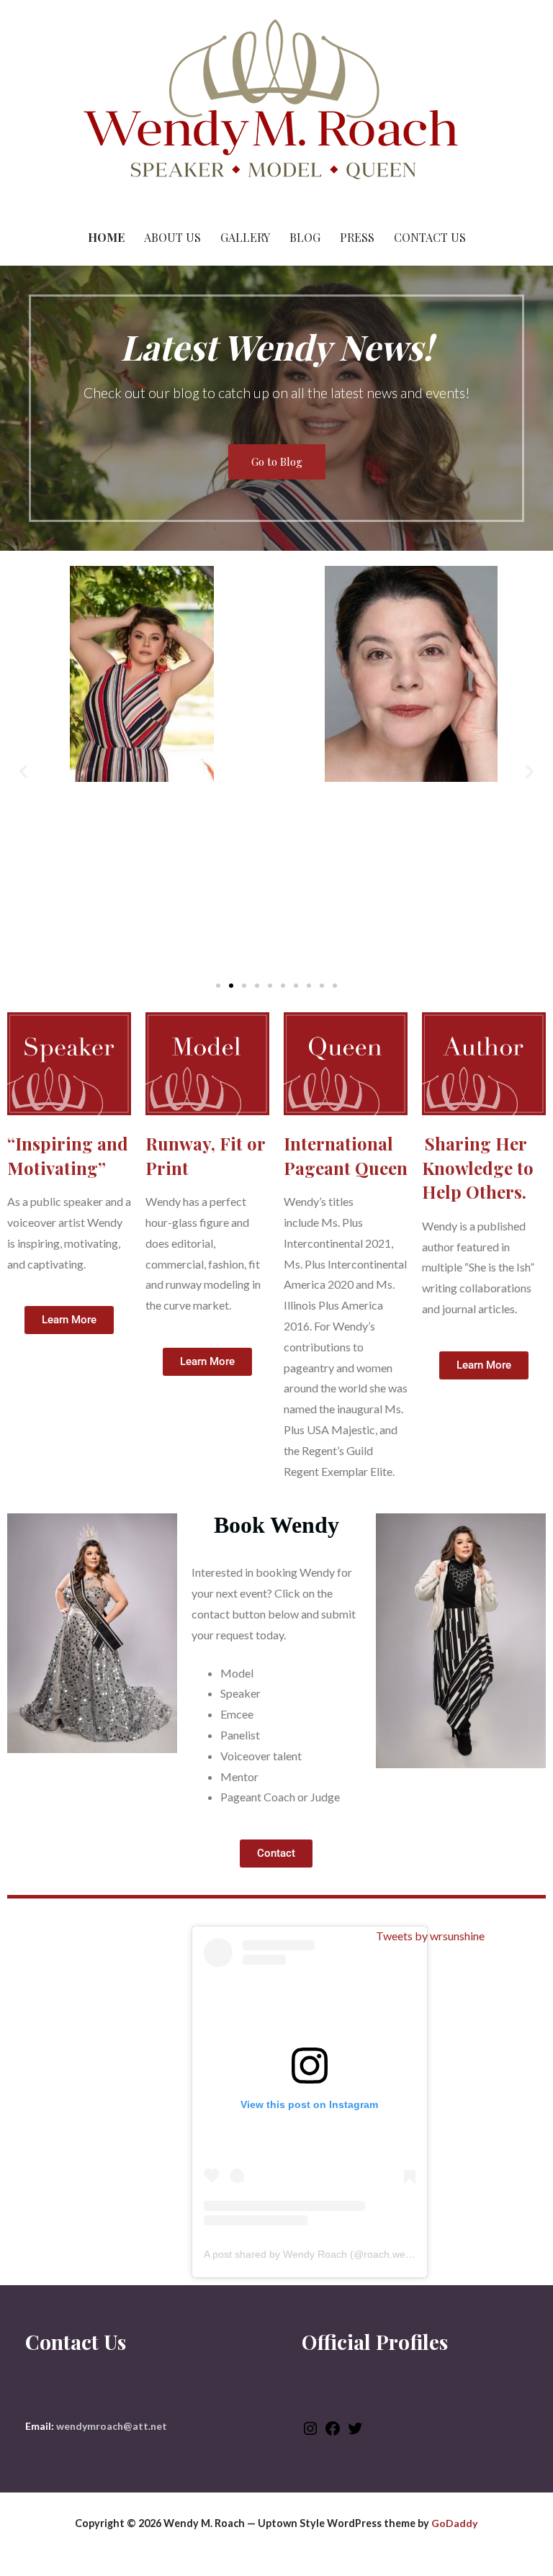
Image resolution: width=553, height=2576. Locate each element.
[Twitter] (355, 2433)
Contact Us (430, 237)
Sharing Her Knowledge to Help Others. (478, 1167)
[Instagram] (310, 2433)
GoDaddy (454, 2523)
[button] (23, 771)
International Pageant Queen (346, 1156)
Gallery (245, 237)
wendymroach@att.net (112, 2426)
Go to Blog (277, 461)
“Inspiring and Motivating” (68, 1156)
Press (357, 237)
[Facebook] (333, 2433)
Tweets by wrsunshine (430, 1936)
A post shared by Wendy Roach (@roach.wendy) (315, 2254)
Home (106, 237)
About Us (172, 237)
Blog (305, 237)
